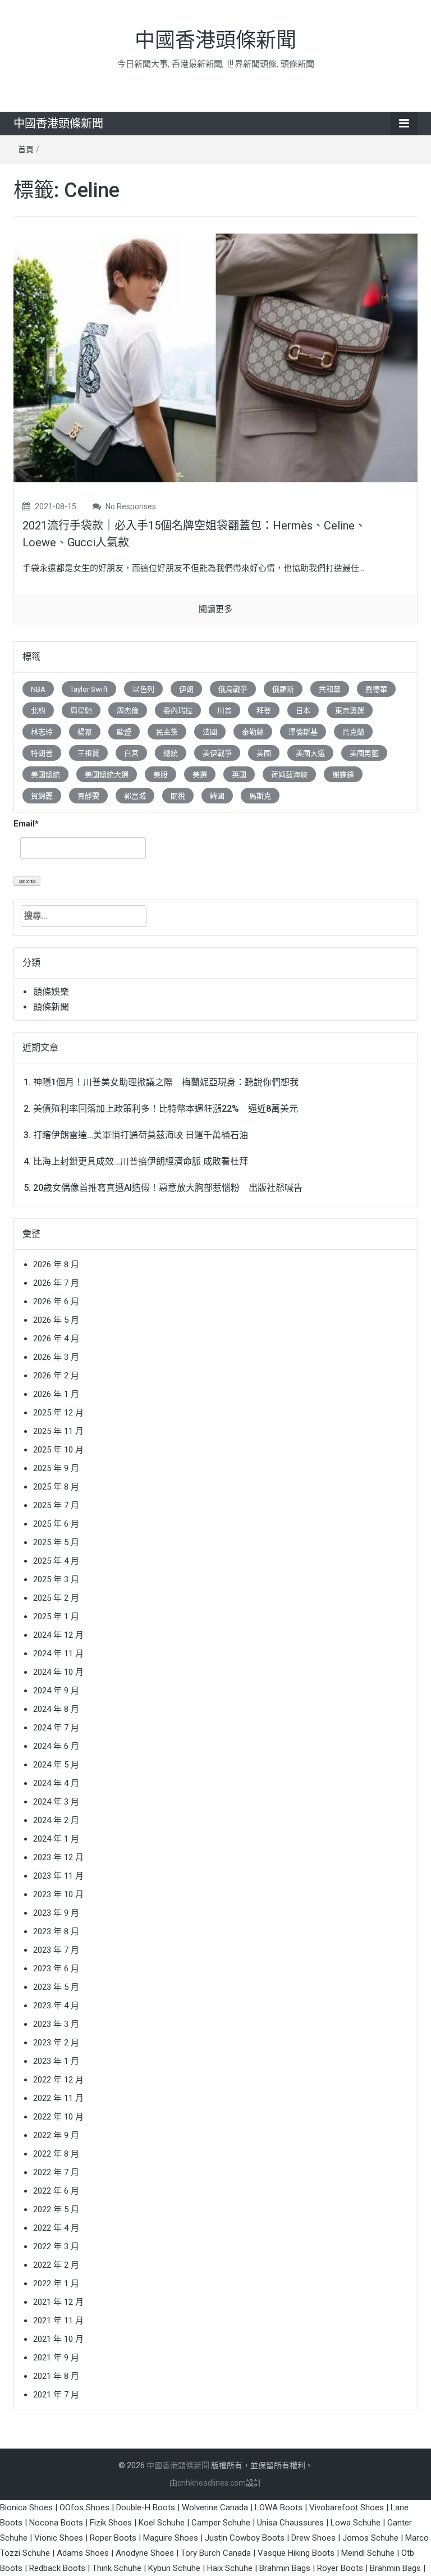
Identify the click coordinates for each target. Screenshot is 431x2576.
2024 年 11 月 (58, 1654)
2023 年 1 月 (56, 2061)
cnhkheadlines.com (212, 2483)
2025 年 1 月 (56, 1616)
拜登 (264, 711)
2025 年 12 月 (58, 1413)
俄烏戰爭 (233, 689)
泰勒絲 (253, 732)
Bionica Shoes (26, 2508)
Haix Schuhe (230, 2568)
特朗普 (42, 753)
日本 (303, 711)
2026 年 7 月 (56, 1283)
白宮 (131, 753)
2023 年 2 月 (56, 2043)
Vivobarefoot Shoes (347, 2508)
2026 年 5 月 (56, 1320)
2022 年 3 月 (56, 2246)
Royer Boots (340, 2568)
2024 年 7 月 (56, 1728)
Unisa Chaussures (290, 2523)
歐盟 (124, 732)
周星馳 (81, 711)
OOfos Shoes (84, 2508)
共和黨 (330, 689)
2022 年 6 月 (56, 2191)
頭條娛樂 (51, 992)
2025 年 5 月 (56, 1542)
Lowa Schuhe (356, 2523)
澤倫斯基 (303, 732)
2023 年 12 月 (58, 1857)
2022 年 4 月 (56, 2228)
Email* (26, 824)
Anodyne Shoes (145, 2553)
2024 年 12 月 (58, 1635)
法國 (210, 732)
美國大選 (310, 753)
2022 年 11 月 (58, 2098)
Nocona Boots (56, 2523)
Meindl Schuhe (368, 2553)
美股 (161, 775)
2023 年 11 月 (58, 1876)
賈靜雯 (88, 796)
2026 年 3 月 (56, 1357)
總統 (171, 753)
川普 (224, 711)
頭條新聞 (51, 1007)
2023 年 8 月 (56, 1931)
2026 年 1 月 (56, 1394)
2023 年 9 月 (56, 1913)
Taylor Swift (89, 689)
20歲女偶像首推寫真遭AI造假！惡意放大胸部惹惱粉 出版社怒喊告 (168, 1188)
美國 (264, 753)
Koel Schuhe (162, 2523)
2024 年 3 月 (56, 1802)
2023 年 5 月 (56, 1987)
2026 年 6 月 (56, 1301)
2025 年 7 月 (56, 1505)
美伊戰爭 (217, 753)
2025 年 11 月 (58, 1431)
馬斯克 (260, 796)
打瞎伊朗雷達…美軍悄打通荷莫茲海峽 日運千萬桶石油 (141, 1135)
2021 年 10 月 (58, 2339)
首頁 (26, 149)
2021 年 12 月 (58, 2302)
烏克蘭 (353, 732)
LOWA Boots (279, 2508)
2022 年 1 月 (56, 2283)
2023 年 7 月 (56, 1950)
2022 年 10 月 (58, 2117)
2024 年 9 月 (56, 1691)
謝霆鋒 (343, 775)
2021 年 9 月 (56, 2358)
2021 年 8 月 (56, 2376)
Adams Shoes (83, 2553)
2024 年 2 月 (56, 1820)
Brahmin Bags (285, 2568)
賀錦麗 (42, 796)
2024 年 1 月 (56, 1839)
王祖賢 (88, 753)
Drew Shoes (313, 2538)
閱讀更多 (215, 609)
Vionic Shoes (59, 2538)
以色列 (143, 689)
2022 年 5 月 (56, 2209)
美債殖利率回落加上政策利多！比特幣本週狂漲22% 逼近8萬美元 (166, 1109)
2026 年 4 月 (56, 1339)
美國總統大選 (107, 775)
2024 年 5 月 (56, 1765)
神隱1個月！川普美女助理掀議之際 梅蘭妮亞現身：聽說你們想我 (166, 1082)
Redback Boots (57, 2568)
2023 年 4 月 (56, 2006)
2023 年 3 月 (56, 2024)
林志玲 (42, 732)
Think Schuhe (117, 2568)
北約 (38, 711)
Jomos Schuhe (370, 2538)
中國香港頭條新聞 (215, 40)
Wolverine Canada (215, 2508)
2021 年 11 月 (58, 2321)
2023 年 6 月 (56, 1968)
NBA (38, 689)
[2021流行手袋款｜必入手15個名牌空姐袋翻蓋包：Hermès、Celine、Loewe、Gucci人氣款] (215, 357)
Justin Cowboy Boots (245, 2538)
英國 (239, 775)
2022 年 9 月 (56, 2135)
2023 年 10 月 (58, 1894)
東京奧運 (350, 711)
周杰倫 (128, 711)
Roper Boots (113, 2538)
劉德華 (376, 689)
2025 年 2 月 (56, 1598)
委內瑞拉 (178, 711)
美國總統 (45, 775)
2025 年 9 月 (56, 1468)
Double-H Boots (146, 2508)
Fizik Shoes (111, 2523)
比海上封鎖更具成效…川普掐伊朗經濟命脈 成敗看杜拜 (141, 1161)
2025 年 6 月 (56, 1524)
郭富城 (135, 796)
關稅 (178, 796)
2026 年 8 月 (56, 1264)
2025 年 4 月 (56, 1561)
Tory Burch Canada (216, 2553)
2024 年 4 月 (56, 1783)
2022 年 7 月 (56, 2172)
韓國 (217, 796)
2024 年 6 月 (56, 1746)
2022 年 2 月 (56, 2265)
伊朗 (186, 689)
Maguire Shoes (171, 2538)
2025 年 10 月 (58, 1450)
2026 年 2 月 (56, 1376)
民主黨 (167, 732)
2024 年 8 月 (56, 1709)
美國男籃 (364, 753)
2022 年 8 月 (56, 2154)
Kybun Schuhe (174, 2568)
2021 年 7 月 (56, 2395)
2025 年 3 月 (56, 1579)
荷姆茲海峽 (289, 775)
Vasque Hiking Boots (296, 2553)
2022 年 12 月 (58, 2080)
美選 (200, 775)
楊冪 (85, 732)
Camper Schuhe (221, 2523)
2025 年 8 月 (56, 1487)
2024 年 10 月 (58, 1672)
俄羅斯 (283, 689)
